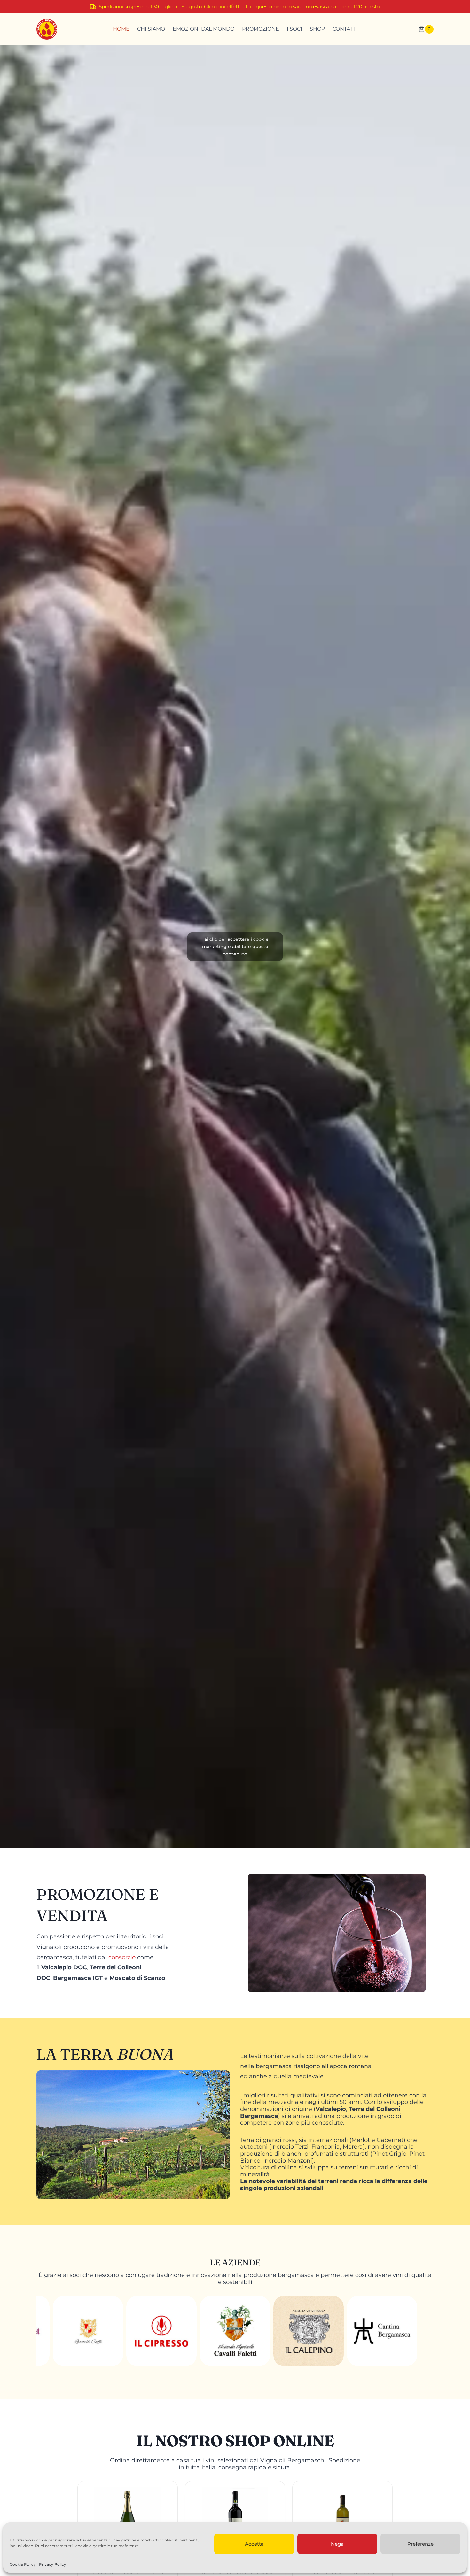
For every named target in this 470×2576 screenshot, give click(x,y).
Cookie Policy (23, 2564)
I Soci (294, 29)
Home (121, 29)
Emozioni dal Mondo (204, 29)
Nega (337, 2544)
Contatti (345, 29)
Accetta (254, 2544)
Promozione (261, 29)
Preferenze (420, 2544)
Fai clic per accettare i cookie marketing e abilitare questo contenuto (235, 947)
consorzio (122, 1957)
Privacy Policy (53, 2564)
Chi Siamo (151, 29)
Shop (317, 29)
